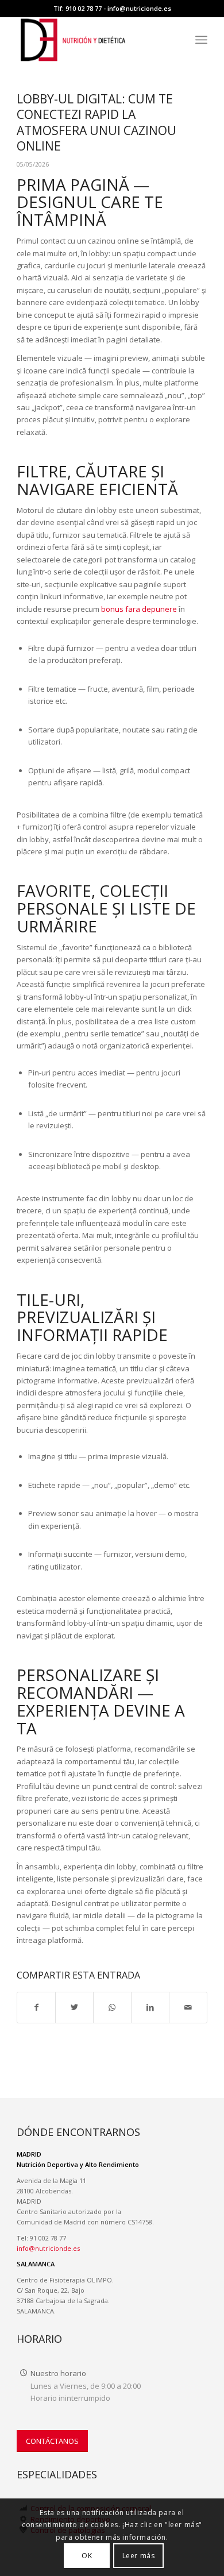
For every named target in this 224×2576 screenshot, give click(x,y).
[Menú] (201, 40)
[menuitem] (201, 40)
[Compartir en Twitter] (74, 2007)
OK (87, 2556)
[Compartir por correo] (188, 2007)
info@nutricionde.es (139, 8)
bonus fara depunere (139, 609)
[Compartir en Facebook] (36, 2007)
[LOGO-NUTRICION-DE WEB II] (93, 40)
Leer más (139, 2556)
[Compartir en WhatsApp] (112, 2007)
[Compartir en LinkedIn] (150, 2007)
